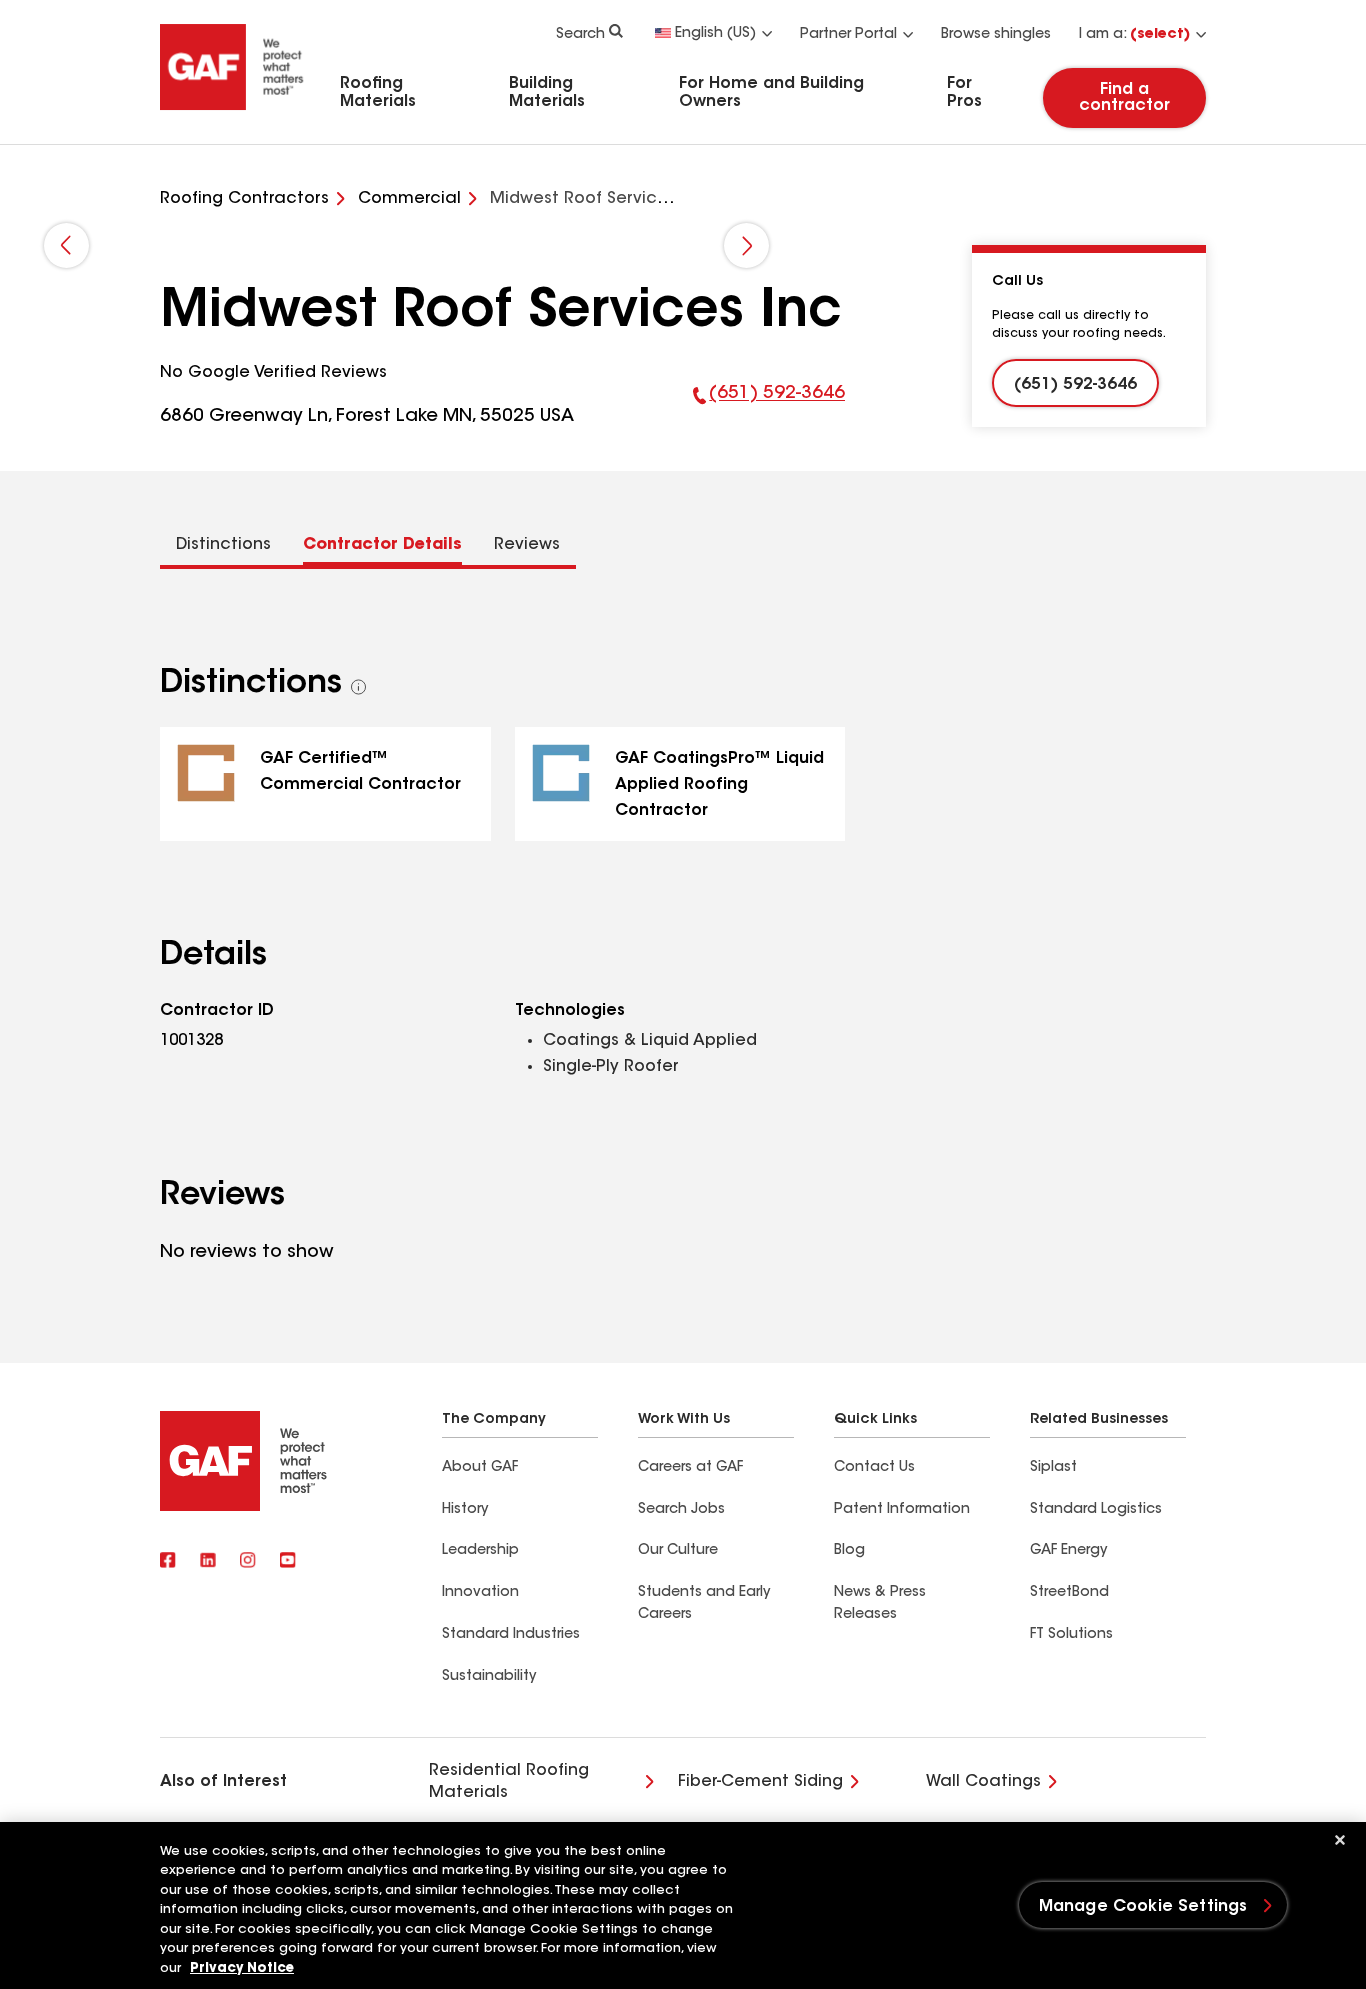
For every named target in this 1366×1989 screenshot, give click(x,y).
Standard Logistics (1096, 1510)
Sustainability (489, 1677)
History (465, 1510)
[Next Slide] (746, 245)
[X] (208, 1562)
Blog (849, 1551)
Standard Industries (511, 1635)
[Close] (1340, 1840)
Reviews (527, 545)
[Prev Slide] (66, 245)
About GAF (480, 1468)
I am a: (1134, 35)
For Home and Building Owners (771, 93)
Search (580, 35)
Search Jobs (681, 1510)
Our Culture (678, 1551)
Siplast (1053, 1468)
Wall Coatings (983, 1782)
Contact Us (874, 1468)
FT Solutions (1071, 1635)
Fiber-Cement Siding (760, 1782)
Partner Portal (848, 35)
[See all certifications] (359, 687)
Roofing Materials (378, 93)
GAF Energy (1068, 1551)
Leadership (480, 1551)
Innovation (480, 1593)
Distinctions (223, 545)
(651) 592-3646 (769, 408)
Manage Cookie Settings (1143, 1907)
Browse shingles (996, 35)
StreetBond (1069, 1593)
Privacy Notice (242, 1968)
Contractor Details (382, 545)
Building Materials (547, 93)
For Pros (964, 93)
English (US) (715, 34)
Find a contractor (1124, 98)
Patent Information (902, 1510)
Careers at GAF (690, 1468)
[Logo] (232, 113)
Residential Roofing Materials (509, 1782)
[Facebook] (168, 1562)
